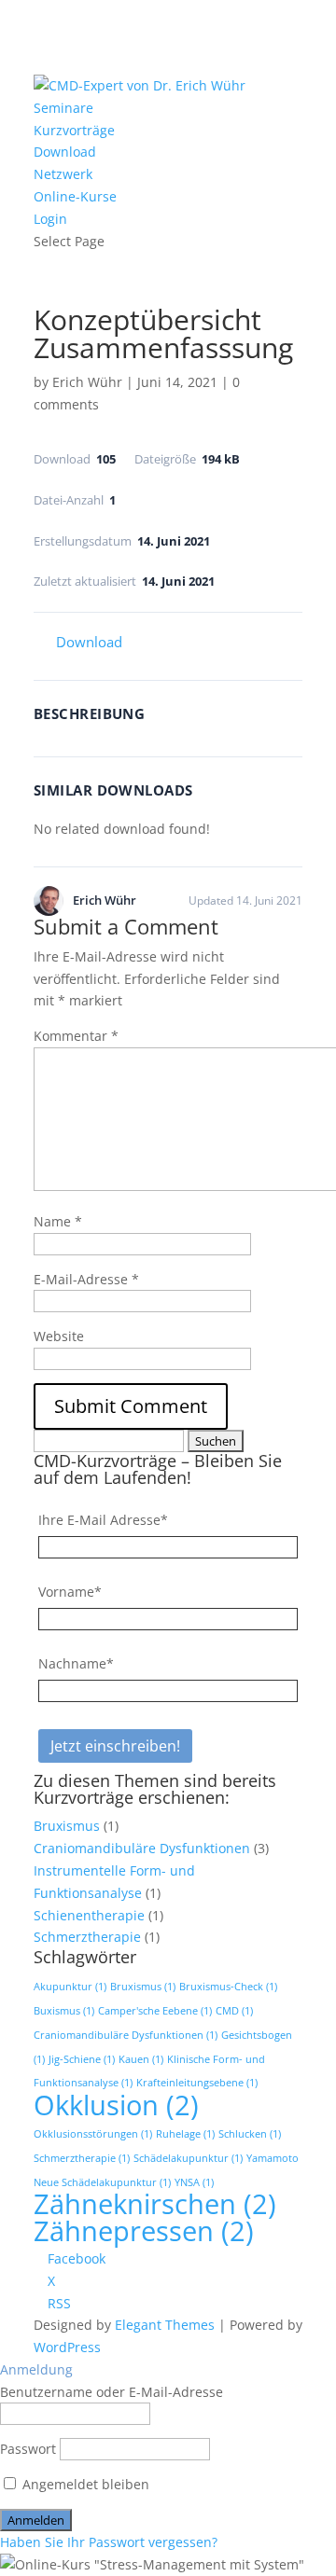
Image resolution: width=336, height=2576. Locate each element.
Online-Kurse (75, 196)
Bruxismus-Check (228, 1987)
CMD (234, 2011)
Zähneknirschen (155, 2204)
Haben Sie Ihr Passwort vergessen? (109, 2542)
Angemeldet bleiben (84, 2484)
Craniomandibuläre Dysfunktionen (142, 1848)
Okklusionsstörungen (93, 2134)
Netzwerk (63, 174)
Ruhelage (185, 2134)
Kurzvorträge (74, 130)
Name (58, 1221)
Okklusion (116, 2105)
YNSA (194, 2182)
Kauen (141, 2059)
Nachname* (76, 1663)
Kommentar (76, 1036)
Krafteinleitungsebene (197, 2083)
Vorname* (70, 1592)
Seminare (63, 108)
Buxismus (64, 2011)
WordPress (67, 2347)
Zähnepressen (144, 2231)
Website (59, 1336)
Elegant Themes (165, 2325)
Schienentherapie (89, 1915)
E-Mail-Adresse (86, 1279)
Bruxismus (67, 1826)
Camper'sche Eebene (155, 2011)
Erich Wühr (87, 382)
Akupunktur (70, 1987)
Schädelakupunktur (188, 2158)
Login (50, 219)
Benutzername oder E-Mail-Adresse (112, 2392)
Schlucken (250, 2134)
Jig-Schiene (82, 2059)
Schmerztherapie (87, 1937)
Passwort (28, 2449)
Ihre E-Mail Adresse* (103, 1520)
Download (65, 152)
